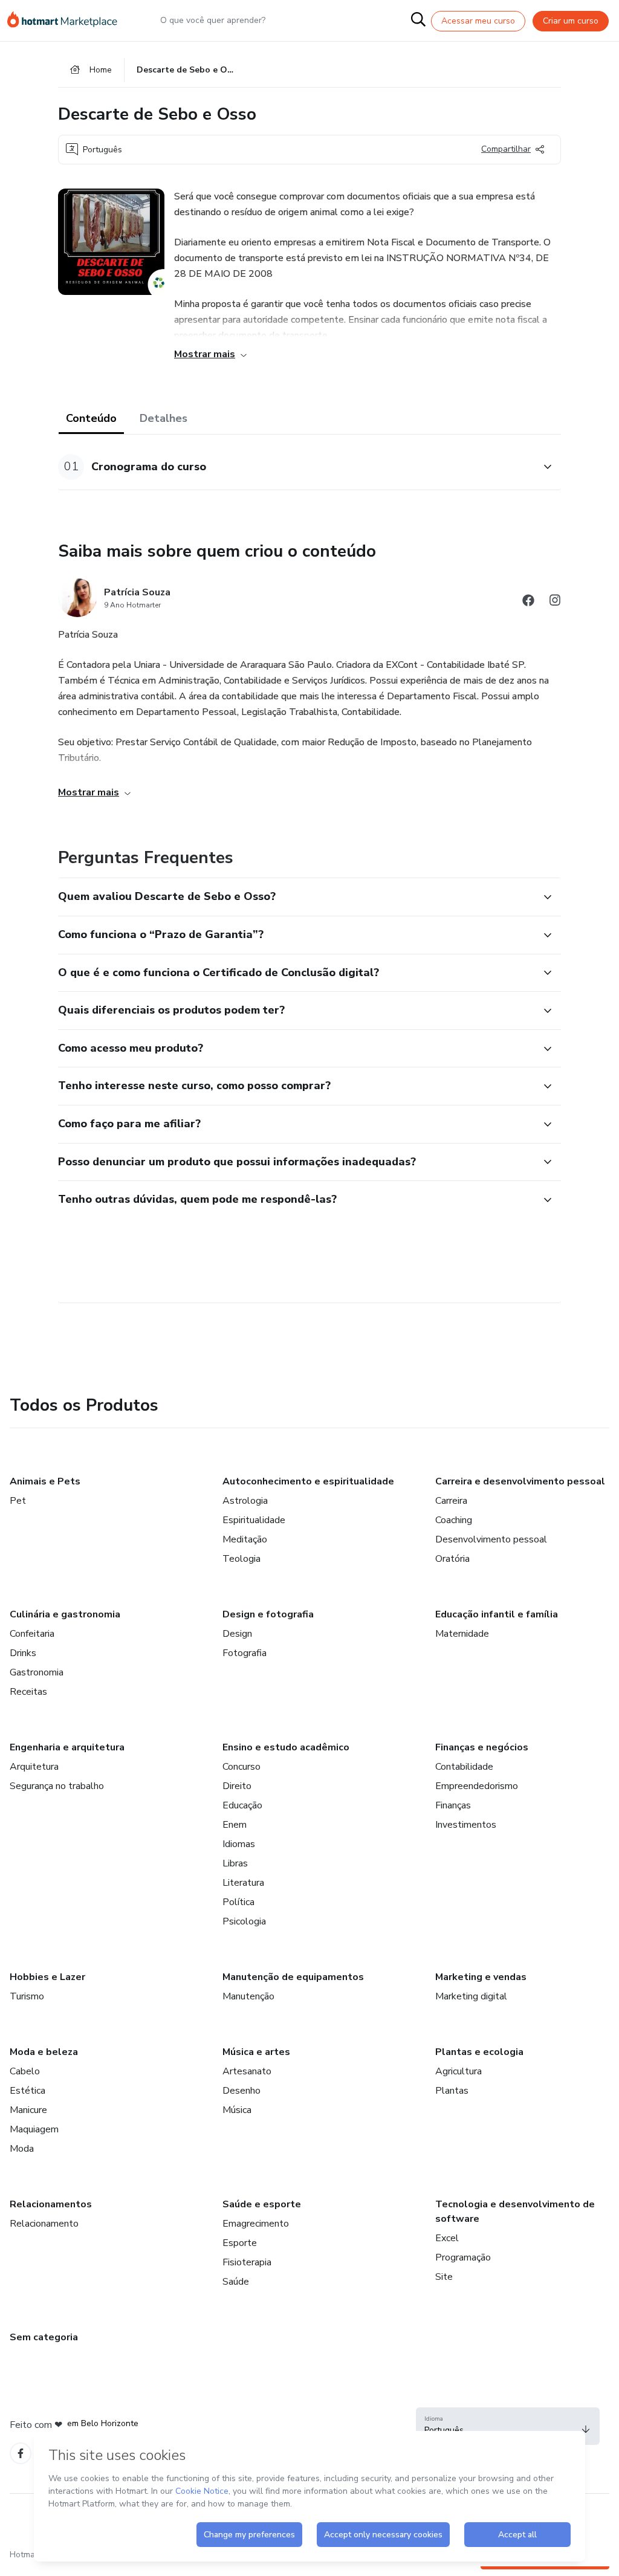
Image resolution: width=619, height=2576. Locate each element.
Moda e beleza (44, 2052)
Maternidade (462, 1634)
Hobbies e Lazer (47, 1977)
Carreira (451, 1501)
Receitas (28, 1692)
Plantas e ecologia (479, 2052)
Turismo (27, 1996)
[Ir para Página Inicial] (68, 21)
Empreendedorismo (477, 1786)
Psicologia (244, 1921)
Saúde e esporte (262, 2204)
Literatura (243, 1883)
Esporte (240, 2243)
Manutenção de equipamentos (293, 1977)
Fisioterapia (247, 2262)
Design (237, 1634)
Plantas (452, 2091)
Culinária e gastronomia (65, 1614)
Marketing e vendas (481, 1977)
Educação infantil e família (497, 1614)
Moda (22, 2149)
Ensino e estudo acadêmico (286, 1747)
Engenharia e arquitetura (67, 1747)
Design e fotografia (268, 1614)
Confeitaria (32, 1634)
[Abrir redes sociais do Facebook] (528, 602)
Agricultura (459, 2071)
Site (444, 2277)
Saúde (236, 2282)
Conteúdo (91, 418)
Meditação (245, 1539)
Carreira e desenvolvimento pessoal (520, 1481)
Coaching (454, 1520)
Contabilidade (464, 1767)
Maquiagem (34, 2129)
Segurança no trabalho (57, 1786)
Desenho (241, 2091)
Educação (242, 1805)
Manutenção (248, 1996)
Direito (237, 1786)
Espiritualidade (254, 1520)
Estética (28, 2091)
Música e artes (256, 2052)
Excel (447, 2238)
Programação (463, 2257)
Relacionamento (44, 2224)
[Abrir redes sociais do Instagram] (555, 602)
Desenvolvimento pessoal (491, 1539)
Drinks (23, 1653)
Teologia (241, 1559)
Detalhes (164, 418)
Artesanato (247, 2071)
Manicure (28, 2110)
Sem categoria (44, 2337)
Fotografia (245, 1653)
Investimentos (466, 1825)
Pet (18, 1501)
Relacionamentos (51, 2204)
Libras (235, 1863)
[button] (296, 467)
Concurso (241, 1767)
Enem (235, 1825)
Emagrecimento (256, 2224)
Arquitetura (34, 1767)
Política (238, 1902)
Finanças (453, 1805)
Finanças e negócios (482, 1747)
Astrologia (245, 1501)
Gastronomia (37, 1672)
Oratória (452, 1559)
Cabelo (25, 2071)
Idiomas (239, 1844)
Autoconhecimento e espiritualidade (308, 1481)
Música (237, 2110)
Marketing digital (471, 1996)
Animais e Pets (45, 1481)
